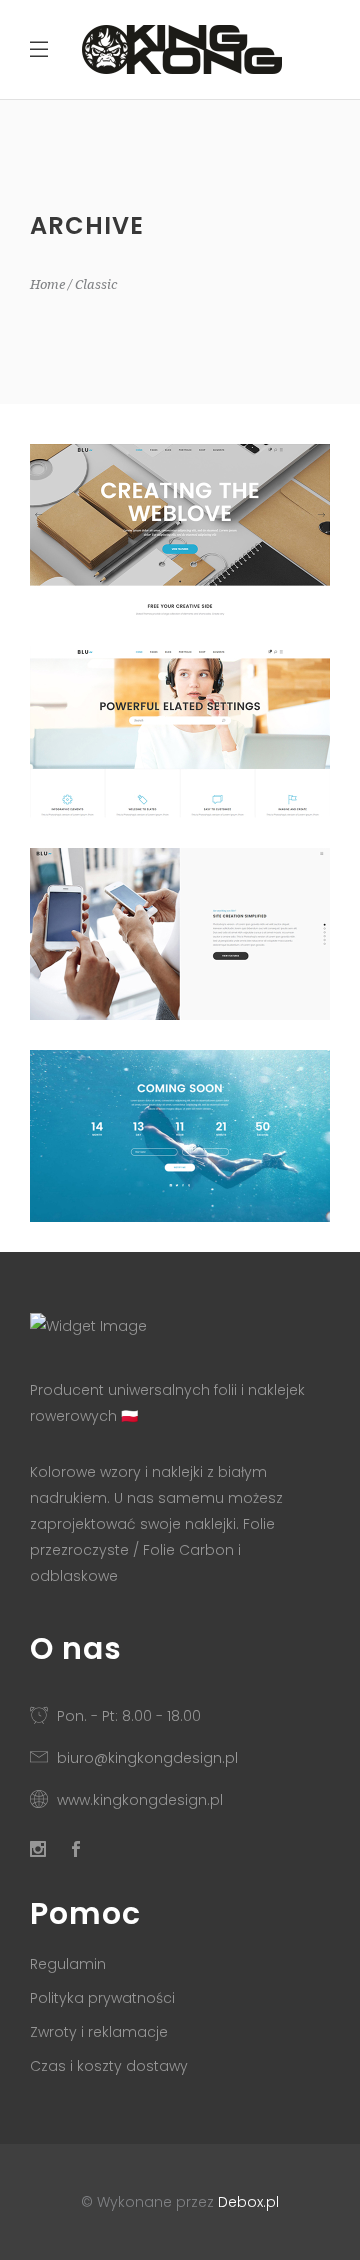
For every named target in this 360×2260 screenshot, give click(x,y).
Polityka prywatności (102, 1998)
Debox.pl (248, 2202)
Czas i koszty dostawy (109, 2066)
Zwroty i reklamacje (99, 2032)
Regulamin (68, 1964)
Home (47, 284)
